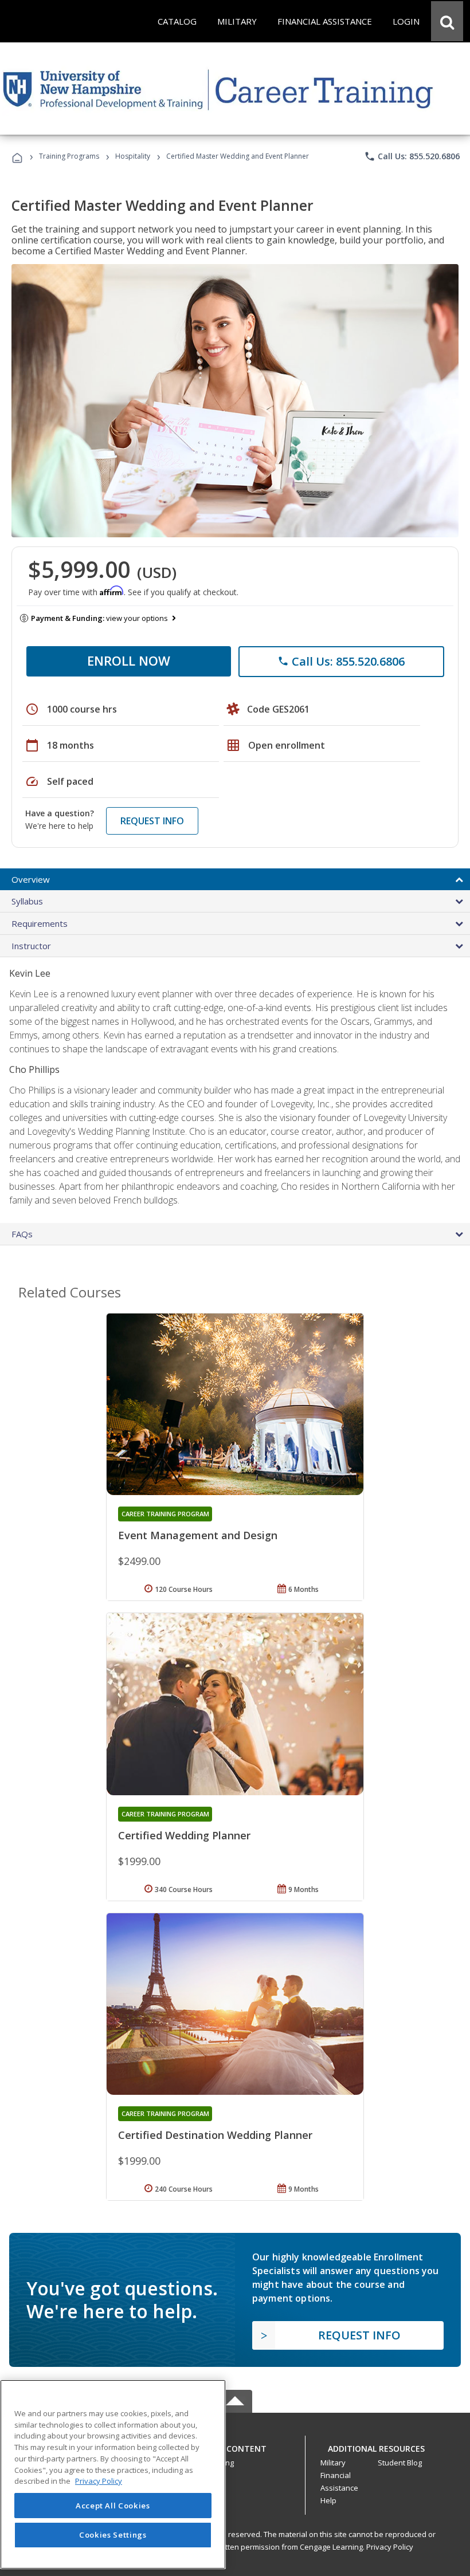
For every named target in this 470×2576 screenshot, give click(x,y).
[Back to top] (235, 2446)
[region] (113, 2474)
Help (328, 2500)
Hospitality (134, 156)
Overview (31, 879)
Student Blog (400, 2463)
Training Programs (69, 156)
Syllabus (27, 901)
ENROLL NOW (129, 660)
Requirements (40, 923)
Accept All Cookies (113, 2506)
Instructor (31, 946)
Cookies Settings (113, 2535)
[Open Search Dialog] (447, 21)
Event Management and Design (198, 1535)
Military (333, 2463)
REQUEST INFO (152, 821)
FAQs (22, 1234)
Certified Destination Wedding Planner (215, 2135)
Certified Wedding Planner (184, 1835)
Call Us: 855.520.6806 (412, 156)
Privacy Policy (390, 2547)
